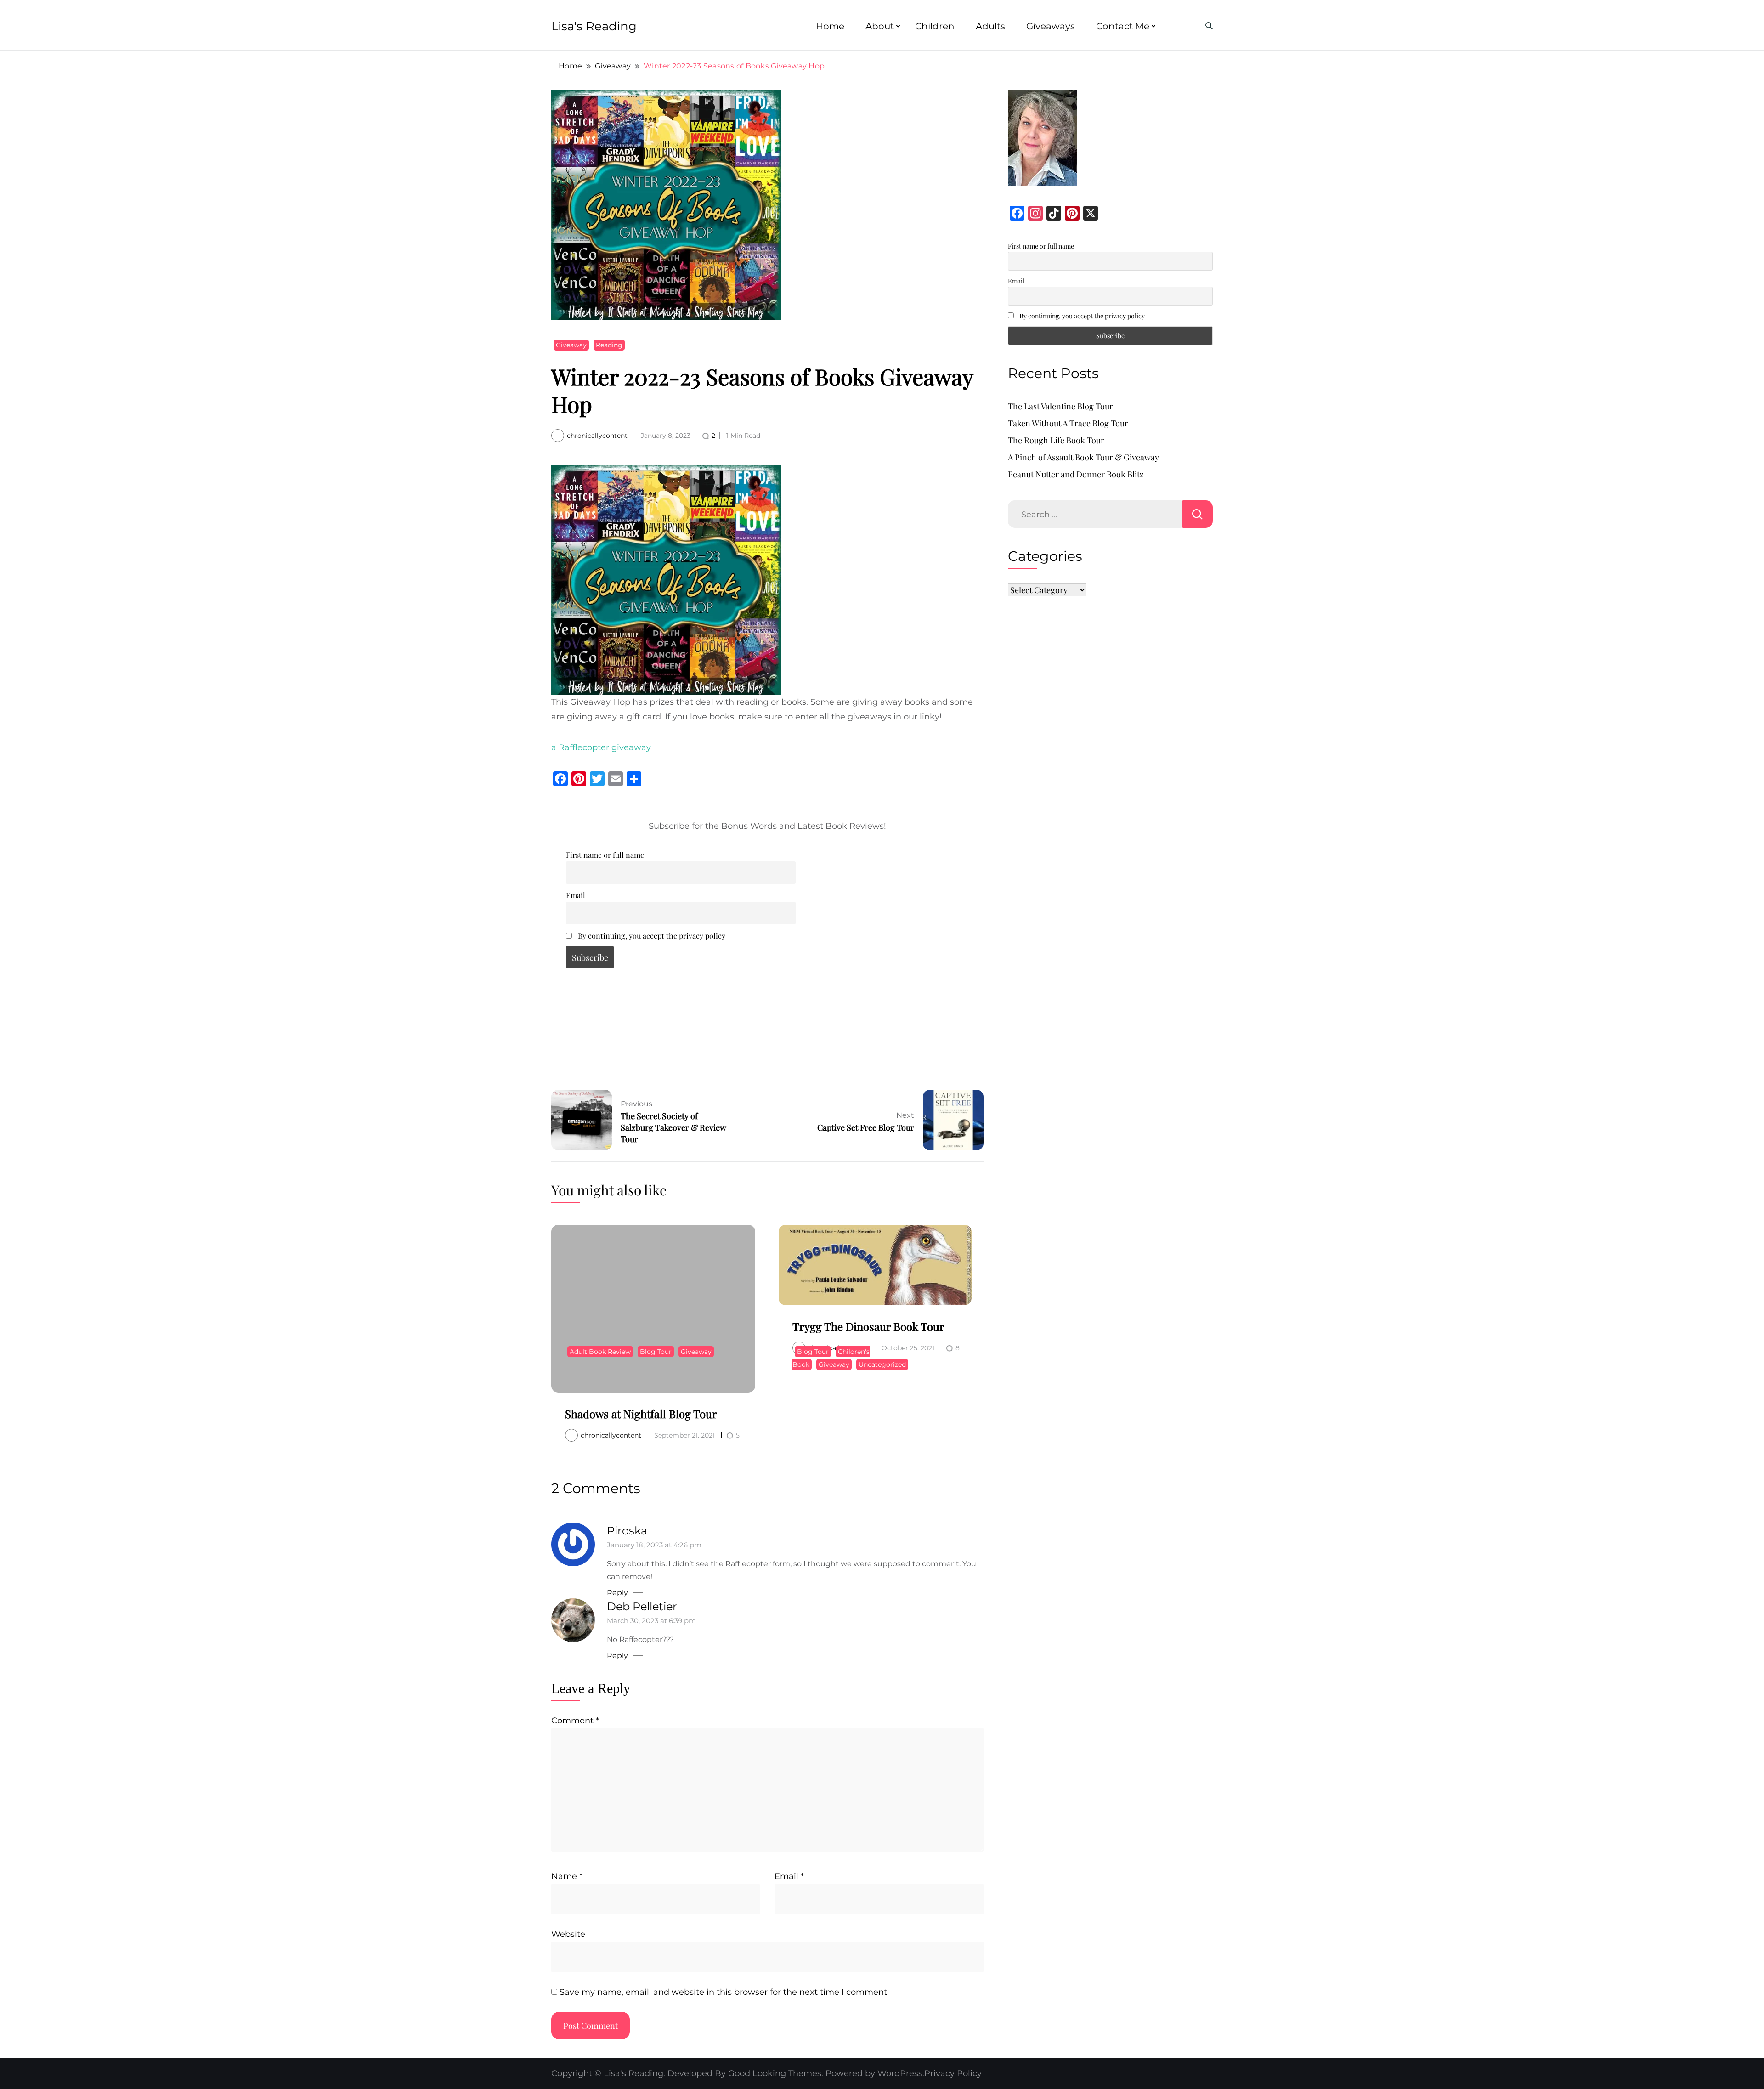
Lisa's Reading (594, 26)
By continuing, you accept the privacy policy (651, 935)
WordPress (900, 2073)
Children (935, 26)
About (880, 26)
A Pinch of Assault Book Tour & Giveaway (1083, 457)
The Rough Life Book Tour (1056, 440)
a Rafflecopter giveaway (601, 747)
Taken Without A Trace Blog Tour (1068, 423)
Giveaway (571, 345)
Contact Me (1123, 26)
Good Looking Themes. (776, 2073)
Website (568, 1934)
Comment (575, 1721)
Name (567, 1876)
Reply (617, 1593)
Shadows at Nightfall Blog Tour (641, 1414)
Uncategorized (882, 1364)
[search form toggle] (1209, 26)
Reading (609, 345)
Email (576, 895)
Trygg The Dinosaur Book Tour (868, 1326)
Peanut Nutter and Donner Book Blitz (1076, 474)
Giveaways (1051, 26)
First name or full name (605, 855)
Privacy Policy (953, 2073)
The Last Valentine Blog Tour (1060, 406)
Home (830, 26)
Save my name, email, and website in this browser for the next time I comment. (724, 1992)
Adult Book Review (600, 1352)
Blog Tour (656, 1352)
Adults (990, 26)
